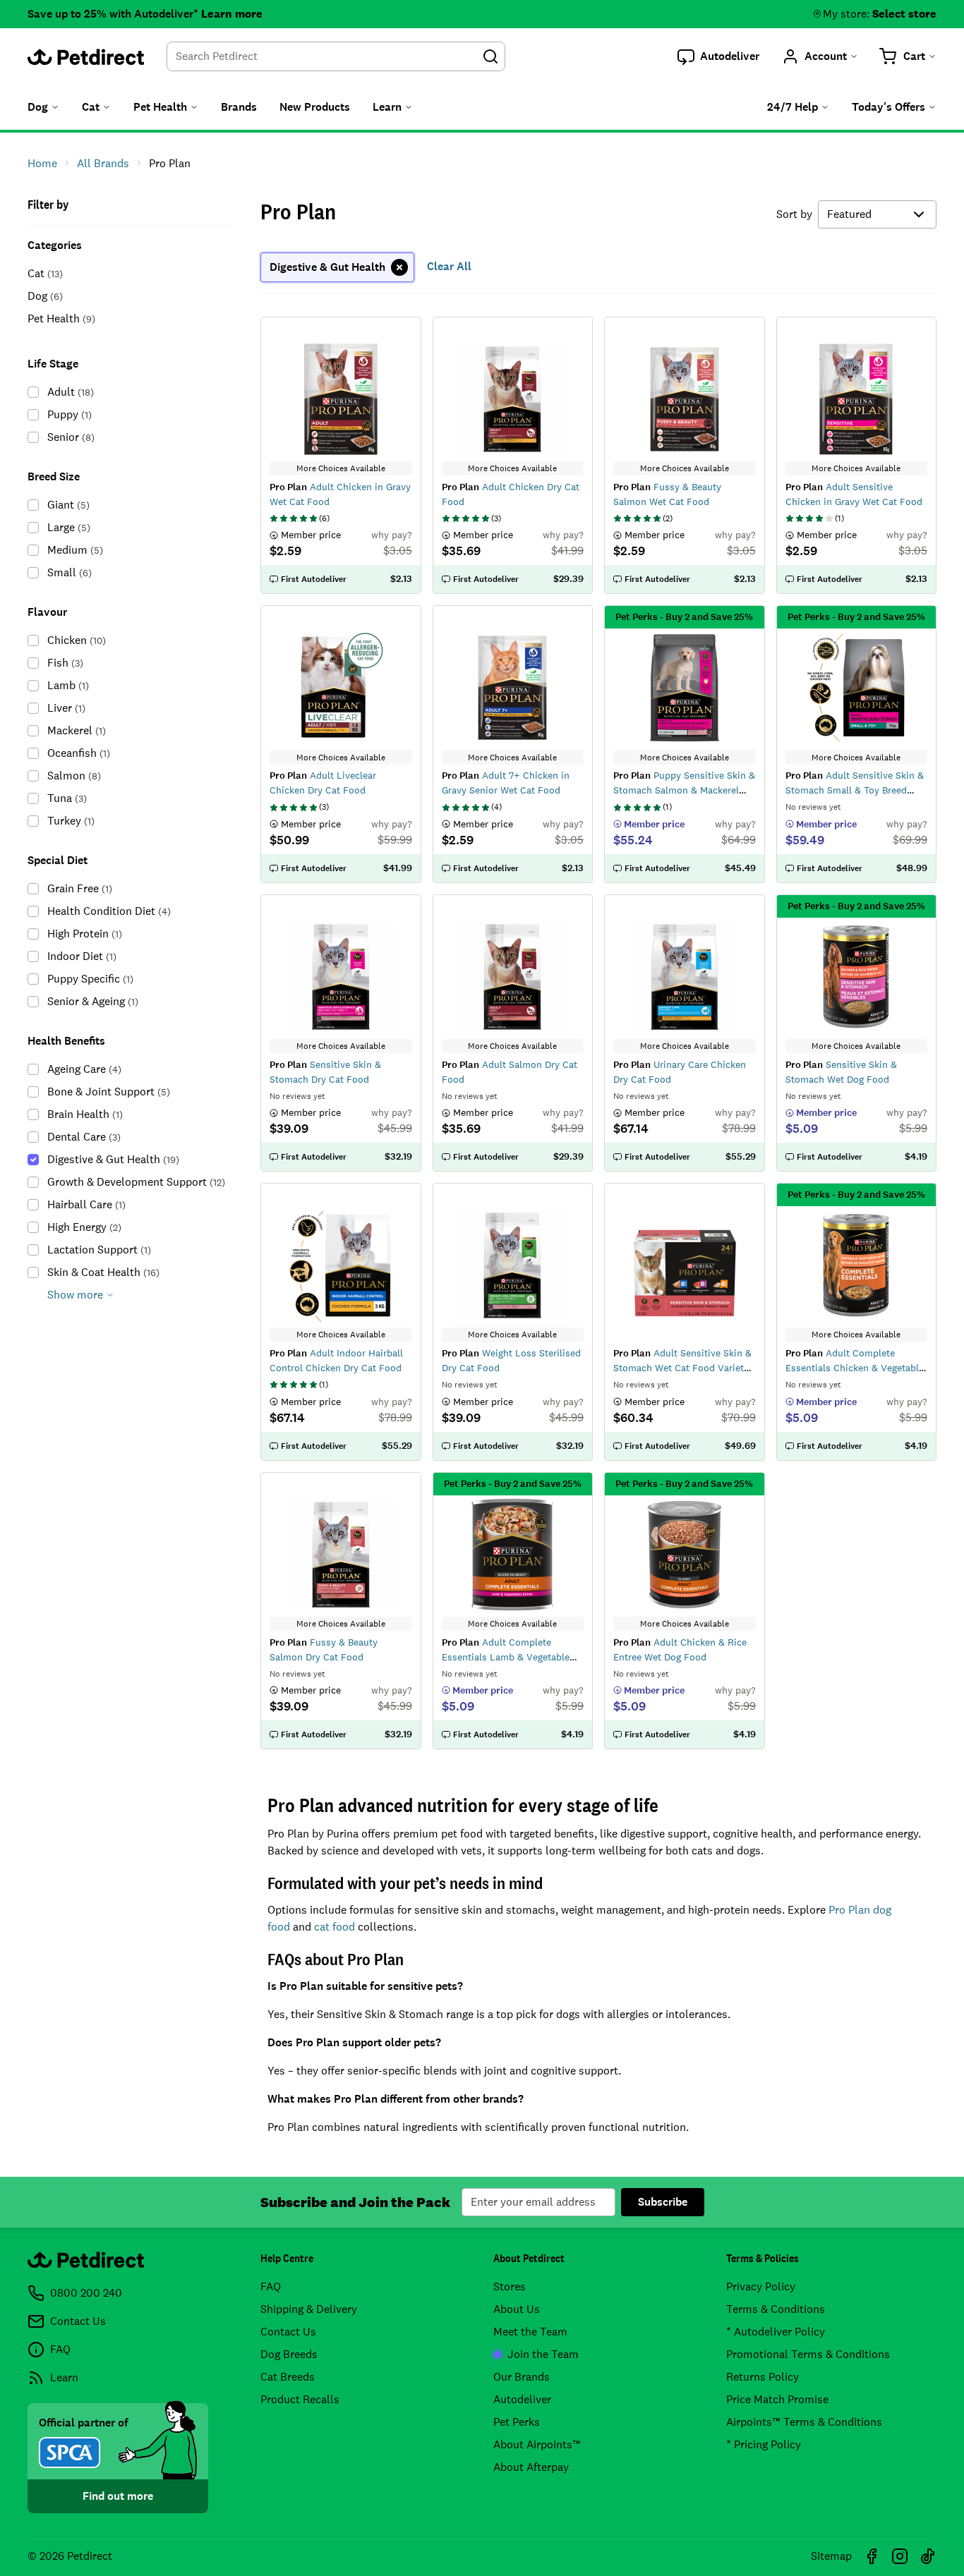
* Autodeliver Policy (776, 2332)
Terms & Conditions (776, 2309)
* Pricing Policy (764, 2444)
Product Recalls (300, 2399)
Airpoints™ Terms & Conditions (804, 2422)
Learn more (232, 14)
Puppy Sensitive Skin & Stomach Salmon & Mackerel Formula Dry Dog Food (684, 790)
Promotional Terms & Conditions (808, 2354)
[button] (718, 56)
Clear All (449, 266)
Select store (904, 14)
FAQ (271, 2286)
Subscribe (663, 2202)
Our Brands (522, 2377)
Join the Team (543, 2354)
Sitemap (831, 2556)
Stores (510, 2286)
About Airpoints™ (537, 2444)
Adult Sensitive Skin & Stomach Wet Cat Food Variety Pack (682, 1368)
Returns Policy (763, 2377)
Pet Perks (517, 2422)
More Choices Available (341, 468)
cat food (335, 1927)
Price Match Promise (777, 2399)
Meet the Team (530, 2332)
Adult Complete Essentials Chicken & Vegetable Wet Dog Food (855, 1368)
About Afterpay (531, 2467)
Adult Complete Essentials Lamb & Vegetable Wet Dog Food (506, 1657)
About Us (517, 2309)
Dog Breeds (289, 2354)
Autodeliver (522, 2399)
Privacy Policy (761, 2286)
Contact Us (288, 2332)
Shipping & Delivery (309, 2309)
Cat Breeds (288, 2377)
